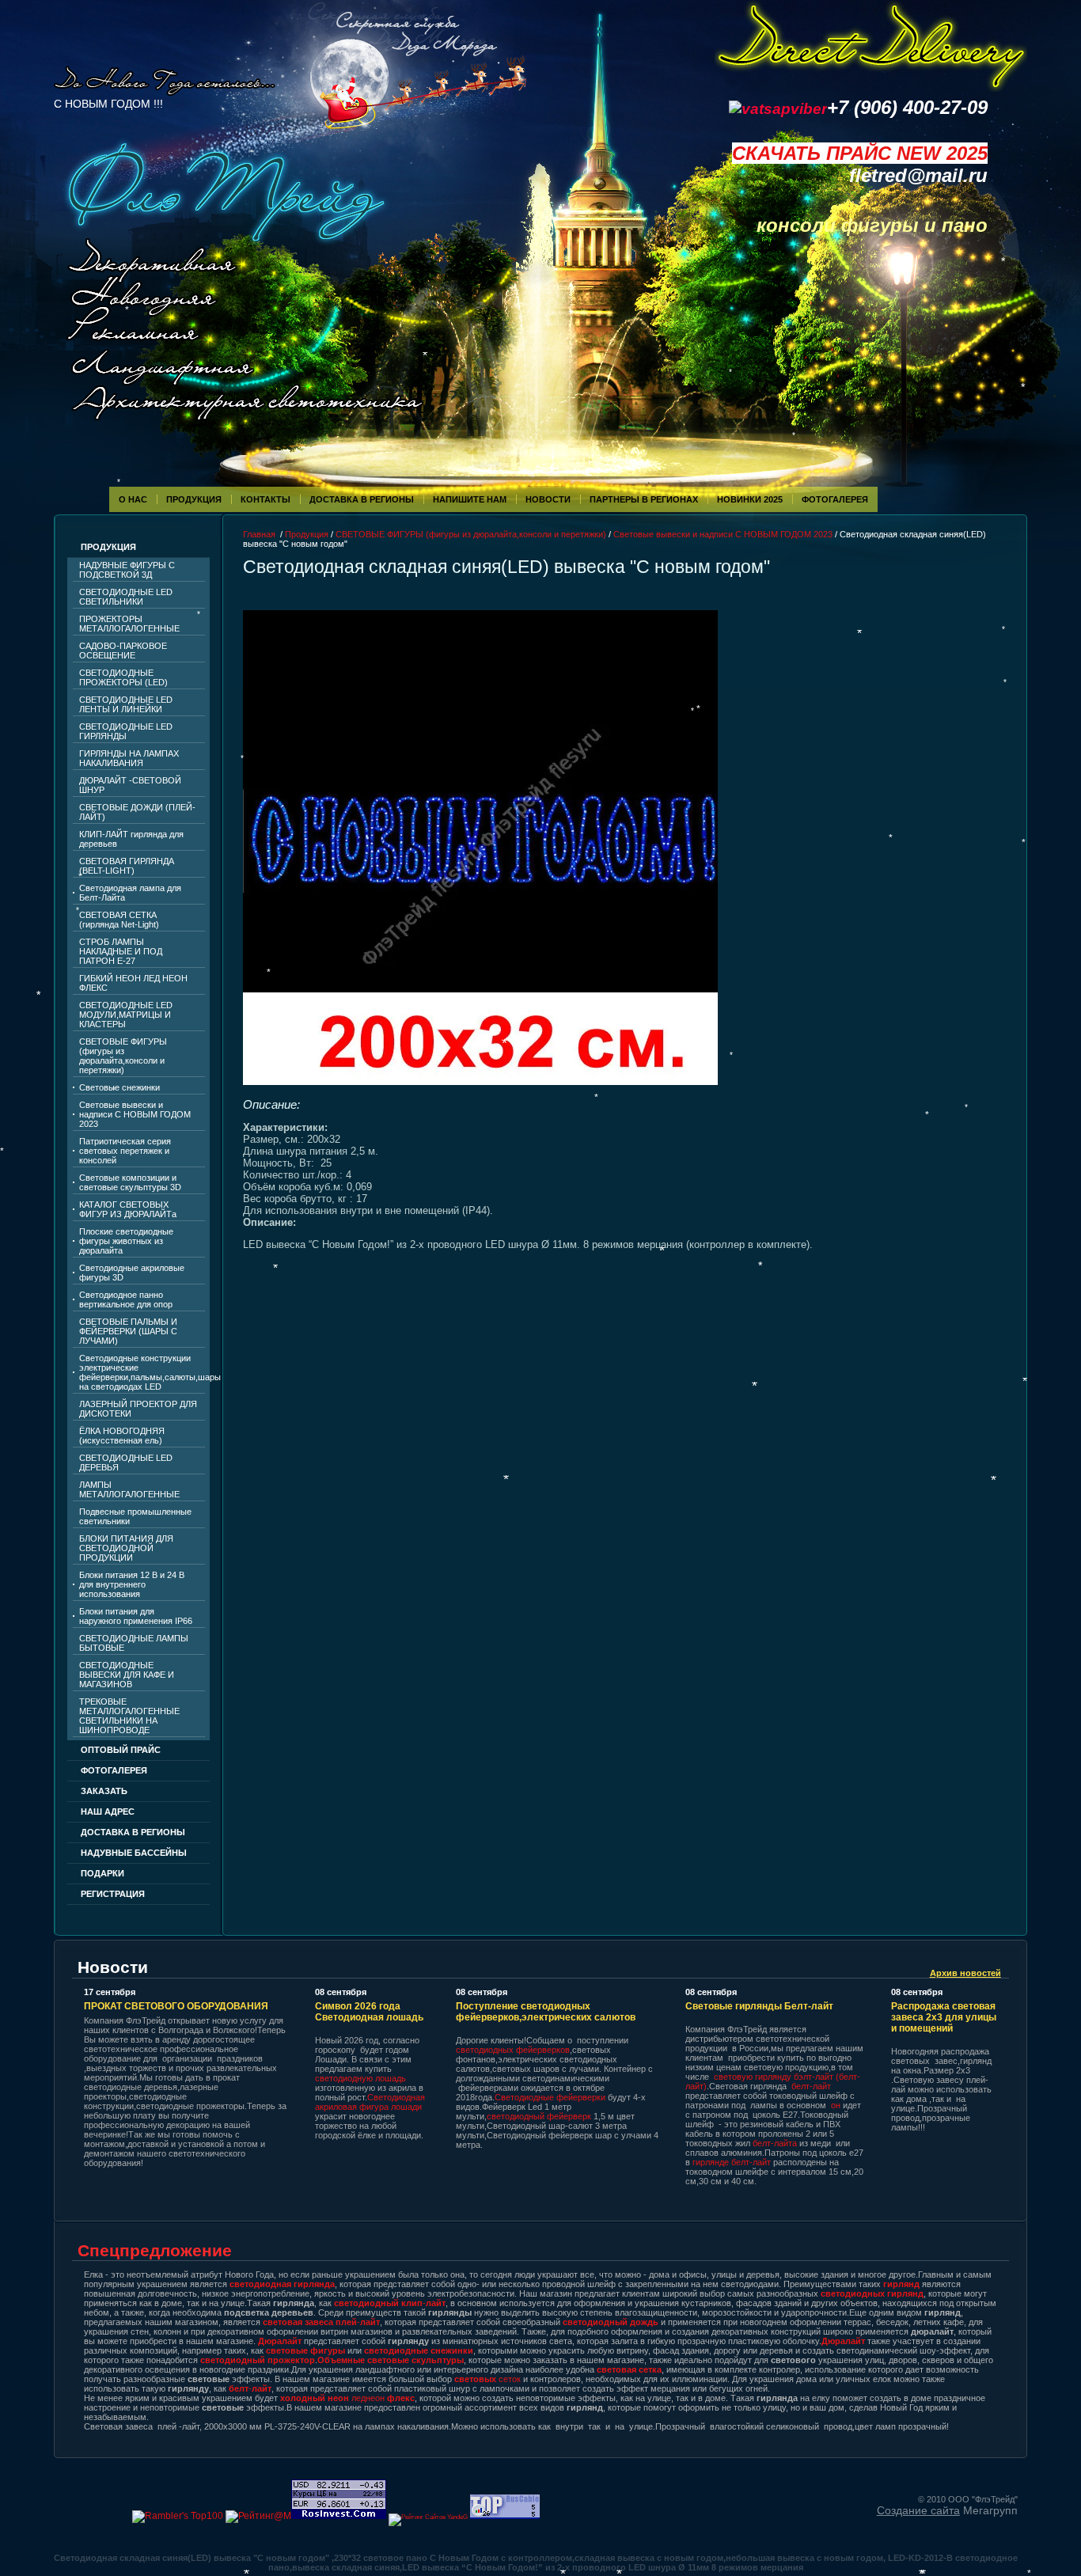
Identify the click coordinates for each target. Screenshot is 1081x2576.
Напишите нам (470, 499)
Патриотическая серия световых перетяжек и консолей (125, 1151)
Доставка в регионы (362, 499)
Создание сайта (918, 2510)
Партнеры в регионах (644, 499)
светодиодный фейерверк (540, 2116)
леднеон (347, 2398)
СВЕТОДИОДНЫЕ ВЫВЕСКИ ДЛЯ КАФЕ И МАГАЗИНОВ (127, 1675)
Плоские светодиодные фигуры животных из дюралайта (126, 1241)
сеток (487, 2379)
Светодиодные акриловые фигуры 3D (132, 1273)
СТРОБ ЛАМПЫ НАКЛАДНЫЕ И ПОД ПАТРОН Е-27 (121, 951)
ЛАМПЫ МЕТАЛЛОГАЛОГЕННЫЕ (129, 1489)
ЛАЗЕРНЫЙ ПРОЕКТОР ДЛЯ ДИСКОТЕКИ (138, 1409)
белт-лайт (811, 2086)
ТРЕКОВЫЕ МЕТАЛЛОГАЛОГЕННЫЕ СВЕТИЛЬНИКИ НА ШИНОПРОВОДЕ (129, 1716)
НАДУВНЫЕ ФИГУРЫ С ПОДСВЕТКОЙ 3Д (127, 570)
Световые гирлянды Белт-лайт (759, 2006)
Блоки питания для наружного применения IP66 (136, 1616)
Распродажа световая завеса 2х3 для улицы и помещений (944, 2017)
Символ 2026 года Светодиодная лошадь (369, 2012)
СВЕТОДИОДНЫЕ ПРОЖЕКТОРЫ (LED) (123, 677)
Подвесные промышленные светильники (135, 1516)
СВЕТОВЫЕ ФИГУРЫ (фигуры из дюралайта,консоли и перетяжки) (123, 1056)
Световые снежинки (119, 1087)
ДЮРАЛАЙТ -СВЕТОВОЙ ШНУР (130, 785)
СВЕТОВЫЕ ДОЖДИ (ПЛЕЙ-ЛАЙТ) (137, 812)
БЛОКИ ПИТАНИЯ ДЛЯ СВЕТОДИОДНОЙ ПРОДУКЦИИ (126, 1548)
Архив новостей (965, 1973)
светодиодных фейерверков (513, 2050)
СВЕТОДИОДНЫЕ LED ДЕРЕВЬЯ (126, 1463)
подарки (102, 1873)
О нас (133, 499)
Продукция (194, 499)
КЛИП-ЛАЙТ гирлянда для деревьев (131, 839)
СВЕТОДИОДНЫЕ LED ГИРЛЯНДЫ (126, 731)
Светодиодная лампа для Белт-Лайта (130, 893)
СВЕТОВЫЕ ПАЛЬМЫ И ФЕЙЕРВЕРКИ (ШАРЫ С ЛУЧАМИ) (128, 1331)
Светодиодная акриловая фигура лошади (370, 2102)
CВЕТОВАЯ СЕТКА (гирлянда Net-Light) (119, 920)
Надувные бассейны (134, 1853)
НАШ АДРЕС (108, 1812)
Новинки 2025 (750, 499)
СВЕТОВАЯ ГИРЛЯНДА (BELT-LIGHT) (127, 866)
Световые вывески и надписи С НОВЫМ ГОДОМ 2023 (135, 1114)
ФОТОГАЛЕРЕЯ (835, 499)
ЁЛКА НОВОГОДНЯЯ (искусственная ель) (122, 1436)
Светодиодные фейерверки (550, 2097)
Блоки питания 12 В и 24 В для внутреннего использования (132, 1584)
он (836, 2105)
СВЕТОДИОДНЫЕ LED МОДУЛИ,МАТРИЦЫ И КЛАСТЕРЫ (126, 1015)
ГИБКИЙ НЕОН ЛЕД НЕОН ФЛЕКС (133, 983)
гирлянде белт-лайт (732, 2162)
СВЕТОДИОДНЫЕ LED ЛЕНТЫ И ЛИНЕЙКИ (126, 704)
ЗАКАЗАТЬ (104, 1791)
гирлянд (901, 2284)
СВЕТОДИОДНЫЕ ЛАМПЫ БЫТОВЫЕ (134, 1643)
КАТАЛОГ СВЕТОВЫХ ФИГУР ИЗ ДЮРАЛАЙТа (128, 1209)
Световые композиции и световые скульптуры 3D (130, 1182)
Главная (259, 534)
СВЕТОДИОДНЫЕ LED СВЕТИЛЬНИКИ (126, 597)
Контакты (266, 499)
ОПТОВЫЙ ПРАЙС (121, 1750)
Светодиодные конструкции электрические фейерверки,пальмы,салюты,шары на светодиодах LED (142, 1372)
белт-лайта (775, 2143)
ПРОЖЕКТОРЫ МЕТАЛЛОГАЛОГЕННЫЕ (129, 624)
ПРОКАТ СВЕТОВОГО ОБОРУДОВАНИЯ (176, 2006)
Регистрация (113, 1894)
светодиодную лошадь (360, 2078)
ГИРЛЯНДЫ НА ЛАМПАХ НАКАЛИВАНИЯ (129, 758)
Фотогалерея (114, 1770)
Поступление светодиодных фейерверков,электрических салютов (546, 2012)
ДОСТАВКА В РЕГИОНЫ (133, 1832)
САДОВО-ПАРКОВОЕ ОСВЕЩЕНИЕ (123, 651)
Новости (548, 499)
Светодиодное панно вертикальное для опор (126, 1299)
